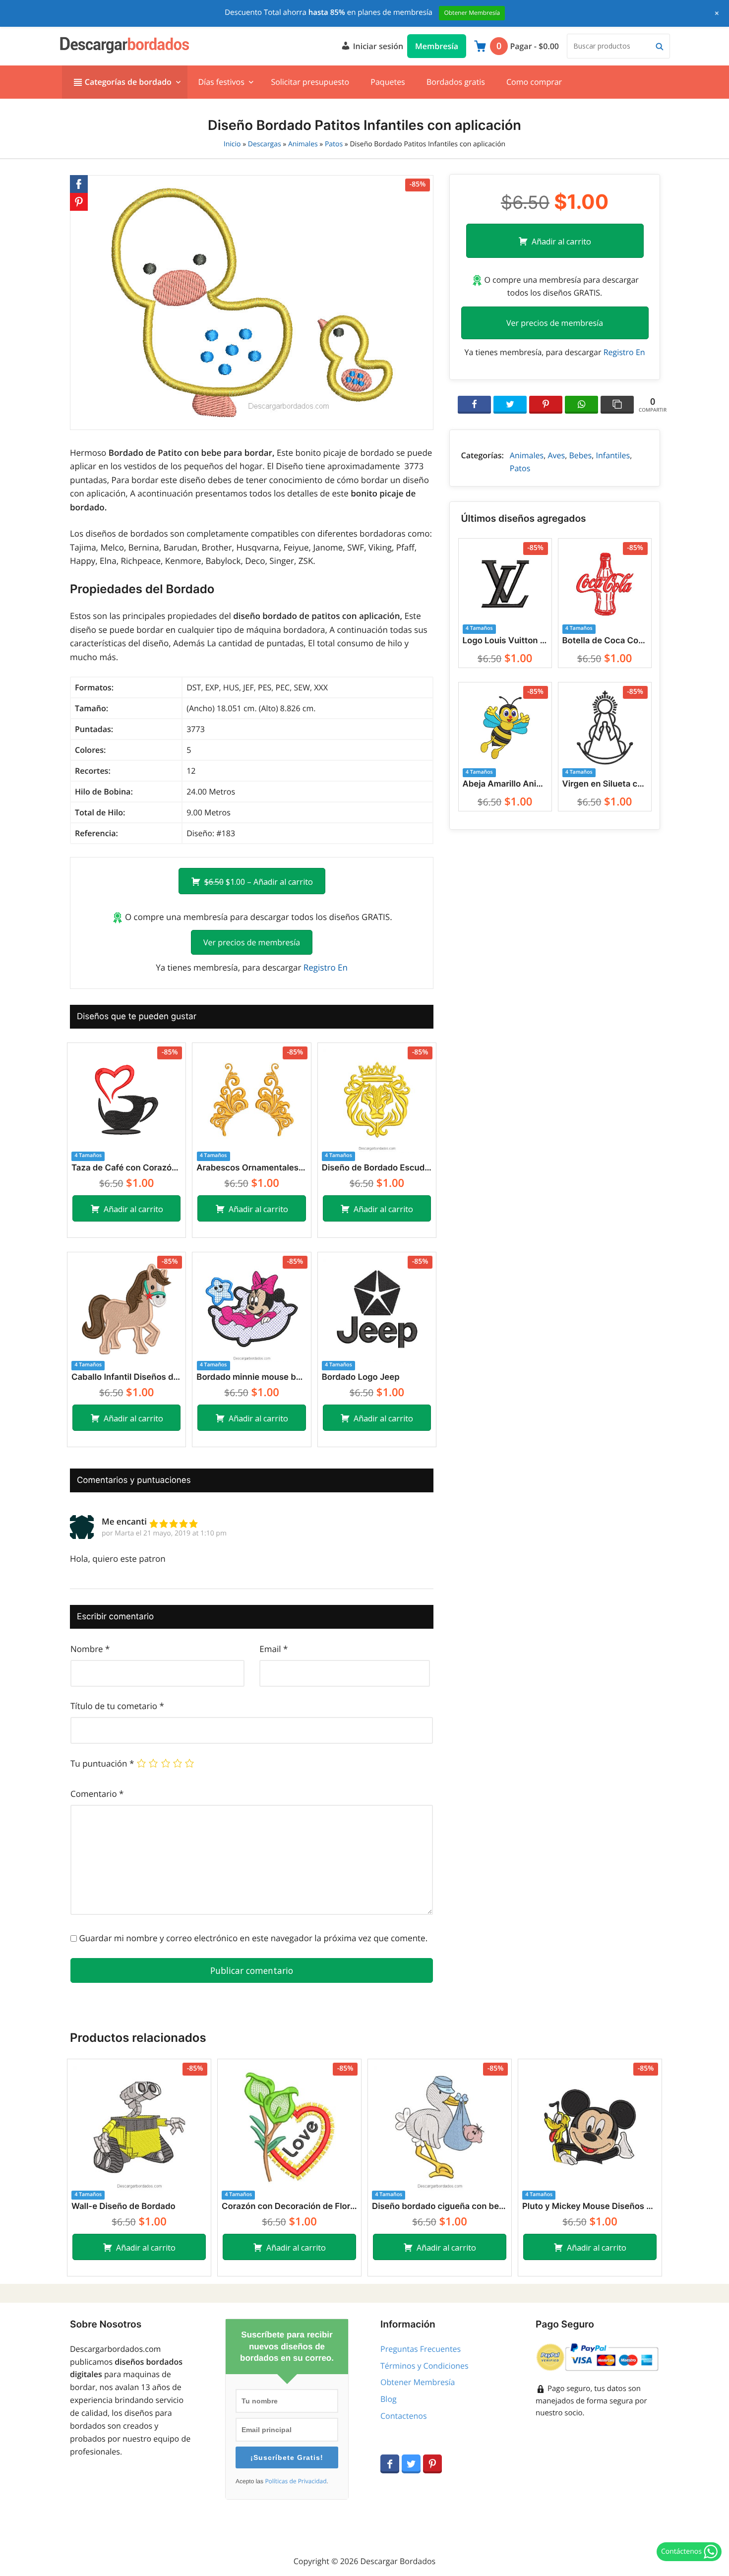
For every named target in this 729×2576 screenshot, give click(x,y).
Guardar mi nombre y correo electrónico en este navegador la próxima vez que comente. (253, 1938)
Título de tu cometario (117, 1706)
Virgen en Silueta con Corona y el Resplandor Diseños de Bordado (605, 784)
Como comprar (534, 82)
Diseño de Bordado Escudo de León (377, 1168)
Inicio (232, 144)
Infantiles (613, 455)
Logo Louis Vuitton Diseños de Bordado (505, 641)
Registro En (326, 967)
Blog (389, 2399)
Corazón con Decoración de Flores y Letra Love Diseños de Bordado (289, 2207)
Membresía (437, 46)
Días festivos (221, 82)
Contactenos (404, 2416)
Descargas (265, 144)
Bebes (580, 455)
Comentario (97, 1794)
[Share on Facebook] (474, 405)
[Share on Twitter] (510, 405)
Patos (334, 144)
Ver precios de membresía (252, 942)
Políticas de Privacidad (296, 2481)
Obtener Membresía (418, 2382)
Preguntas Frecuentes (421, 2349)
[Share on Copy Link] (617, 405)
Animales (303, 144)
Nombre (90, 1649)
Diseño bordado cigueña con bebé (440, 2207)
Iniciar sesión (377, 46)
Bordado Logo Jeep (361, 1377)
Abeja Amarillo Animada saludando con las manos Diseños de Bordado (505, 784)
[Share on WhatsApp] (581, 405)
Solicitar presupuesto (310, 82)
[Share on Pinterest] (546, 405)
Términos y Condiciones (425, 2366)
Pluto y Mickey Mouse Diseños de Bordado (590, 2207)
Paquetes (388, 82)
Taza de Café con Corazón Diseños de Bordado (126, 1168)
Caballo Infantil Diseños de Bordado (126, 1377)
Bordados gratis (456, 82)
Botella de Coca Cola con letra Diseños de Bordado (605, 641)
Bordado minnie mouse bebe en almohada (251, 1377)
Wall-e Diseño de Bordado (123, 2207)
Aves (556, 455)
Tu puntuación (102, 1763)
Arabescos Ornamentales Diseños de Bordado (251, 1168)
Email (273, 1649)
